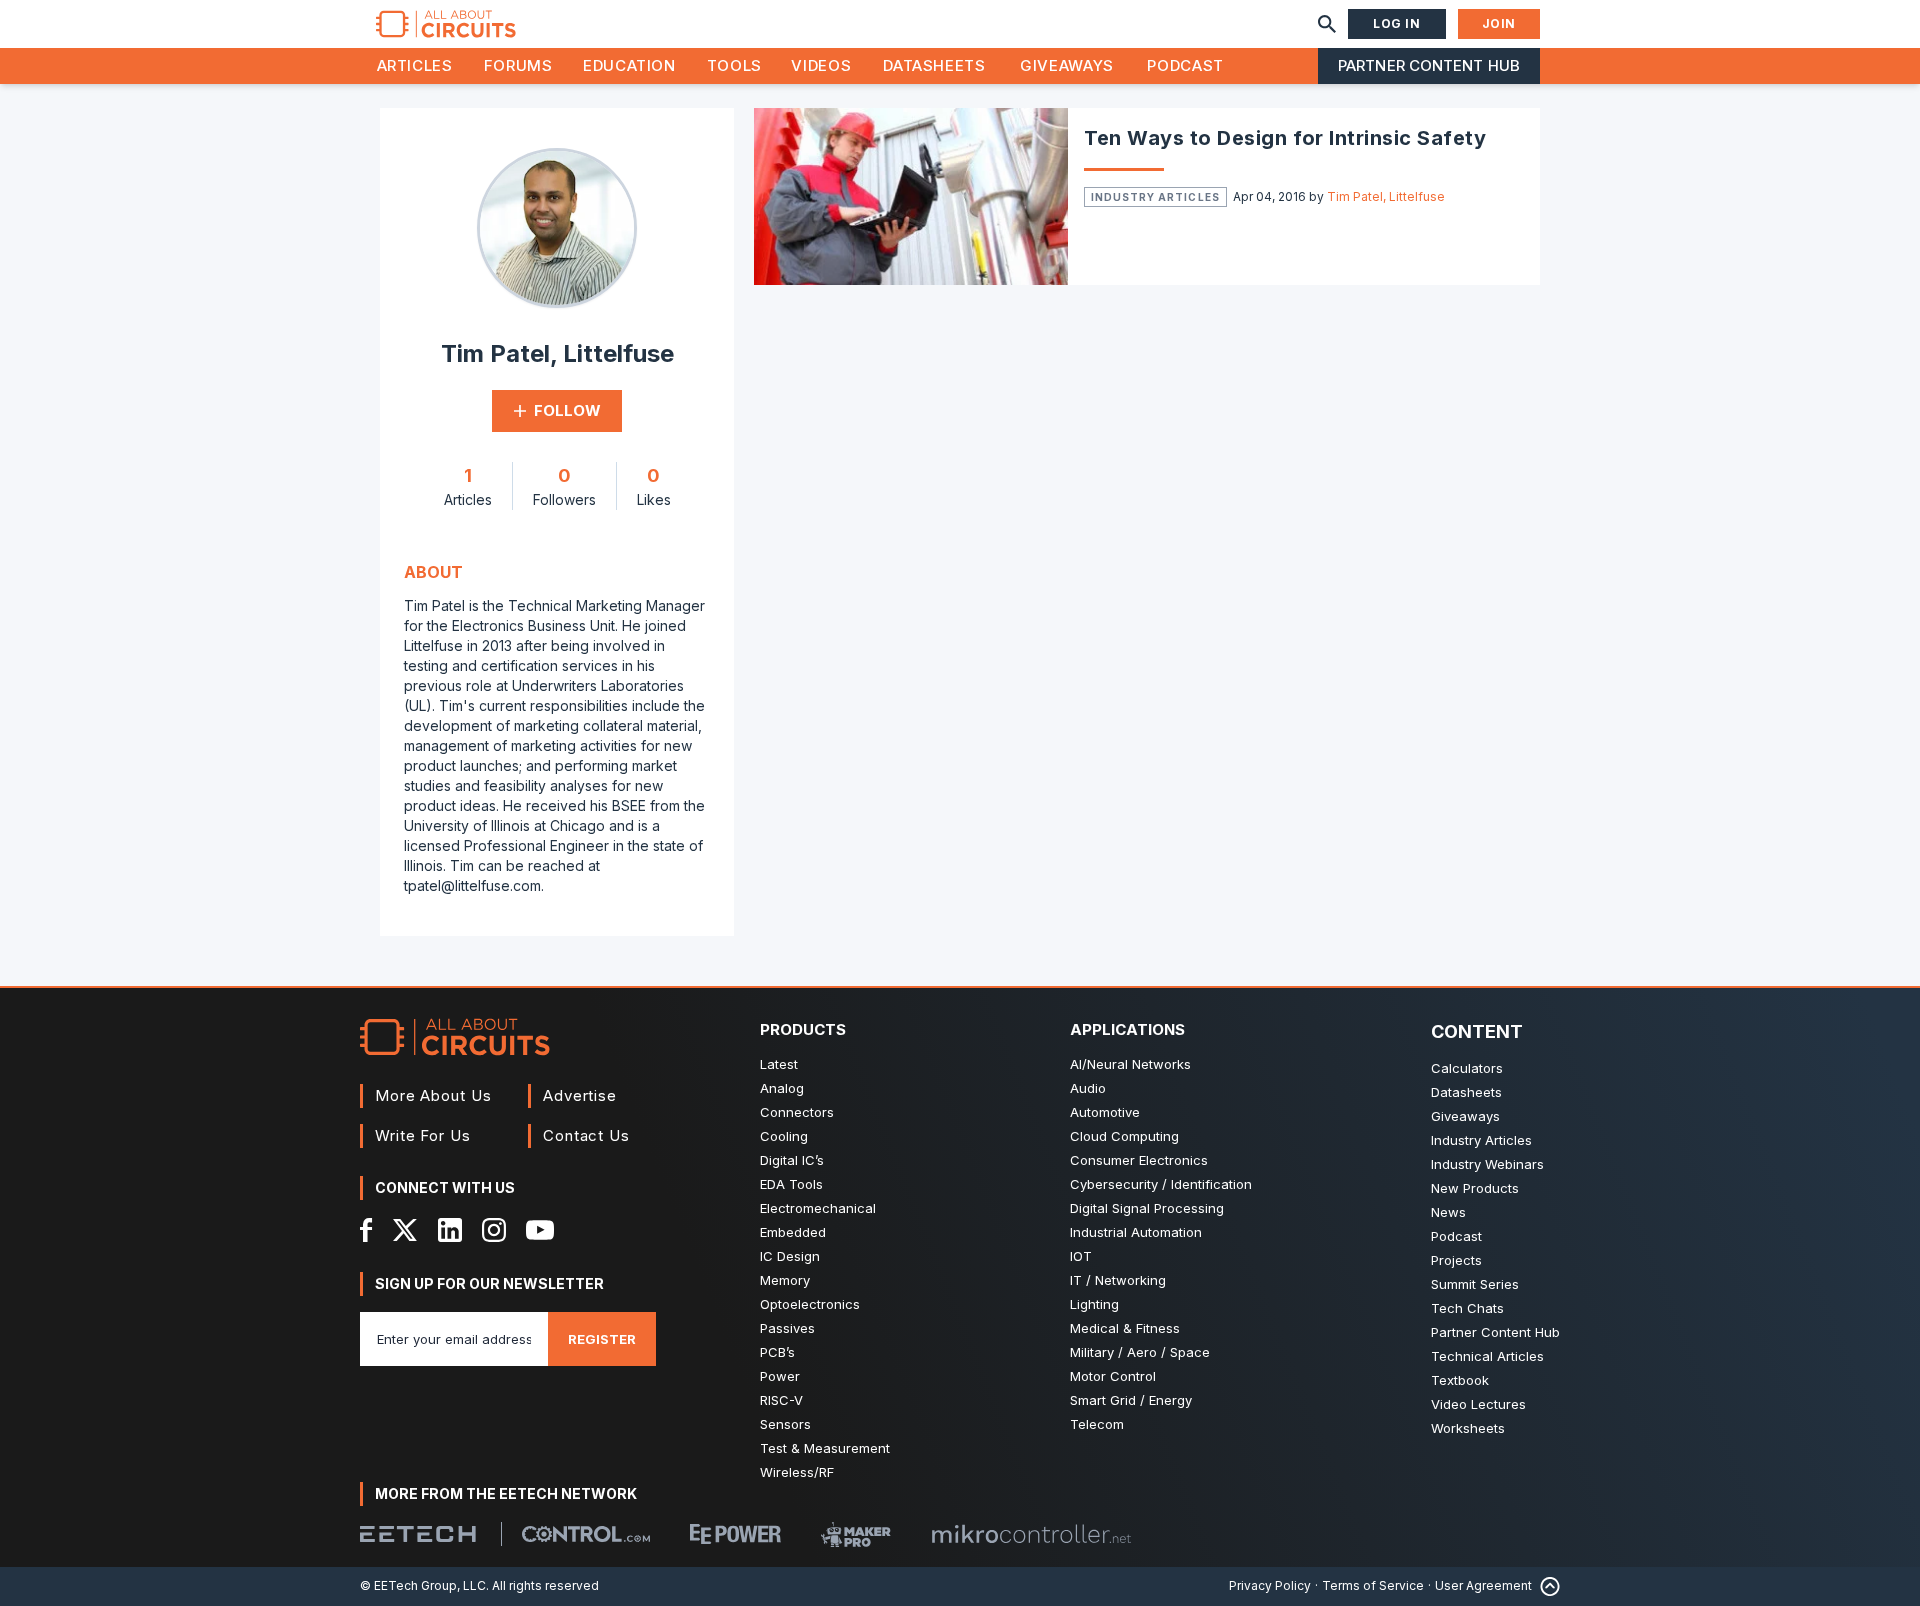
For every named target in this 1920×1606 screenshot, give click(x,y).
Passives (787, 1328)
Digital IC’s (792, 1160)
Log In (1397, 23)
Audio (1088, 1088)
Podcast (1185, 65)
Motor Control (1113, 1376)
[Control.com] (586, 1534)
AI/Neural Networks (1130, 1064)
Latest (779, 1064)
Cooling (784, 1136)
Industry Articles (1155, 197)
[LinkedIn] (450, 1230)
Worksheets (1468, 1428)
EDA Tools (791, 1184)
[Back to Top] (1546, 1586)
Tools (734, 65)
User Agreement (1483, 1585)
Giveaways (1067, 65)
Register (602, 1339)
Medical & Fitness (1125, 1328)
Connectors (797, 1112)
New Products (1475, 1188)
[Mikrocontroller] (1031, 1534)
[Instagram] (494, 1230)
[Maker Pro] (856, 1534)
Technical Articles (1487, 1356)
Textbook (1460, 1380)
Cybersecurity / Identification (1161, 1184)
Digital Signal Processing (1147, 1208)
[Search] (1327, 24)
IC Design (790, 1256)
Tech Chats (1467, 1308)
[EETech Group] (418, 1534)
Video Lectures (1478, 1404)
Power (780, 1376)
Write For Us (423, 1135)
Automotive (1105, 1112)
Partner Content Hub (1429, 65)
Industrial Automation (1136, 1232)
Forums (518, 65)
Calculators (1467, 1068)
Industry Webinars (1487, 1164)
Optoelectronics (810, 1304)
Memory (785, 1280)
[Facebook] (366, 1230)
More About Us (433, 1095)
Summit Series (1475, 1284)
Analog (782, 1088)
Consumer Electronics (1139, 1160)
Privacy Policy (1270, 1585)
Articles (415, 65)
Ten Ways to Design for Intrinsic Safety (1285, 138)
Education (629, 65)
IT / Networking (1118, 1280)
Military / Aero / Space (1140, 1352)
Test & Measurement (825, 1448)
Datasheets (934, 65)
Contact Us (586, 1135)
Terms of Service (1373, 1585)
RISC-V (781, 1400)
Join (1499, 23)
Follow (567, 410)
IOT (1081, 1256)
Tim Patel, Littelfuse (1386, 196)
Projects (1456, 1260)
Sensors (785, 1424)
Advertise (580, 1095)
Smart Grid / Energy (1131, 1400)
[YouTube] (540, 1230)
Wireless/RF (797, 1472)
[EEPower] (735, 1534)
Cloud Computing (1124, 1136)
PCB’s (777, 1352)
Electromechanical (818, 1208)
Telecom (1097, 1424)
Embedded (793, 1232)
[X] (405, 1230)
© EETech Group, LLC (423, 1585)
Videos (821, 65)
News (1448, 1212)
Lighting (1094, 1304)
